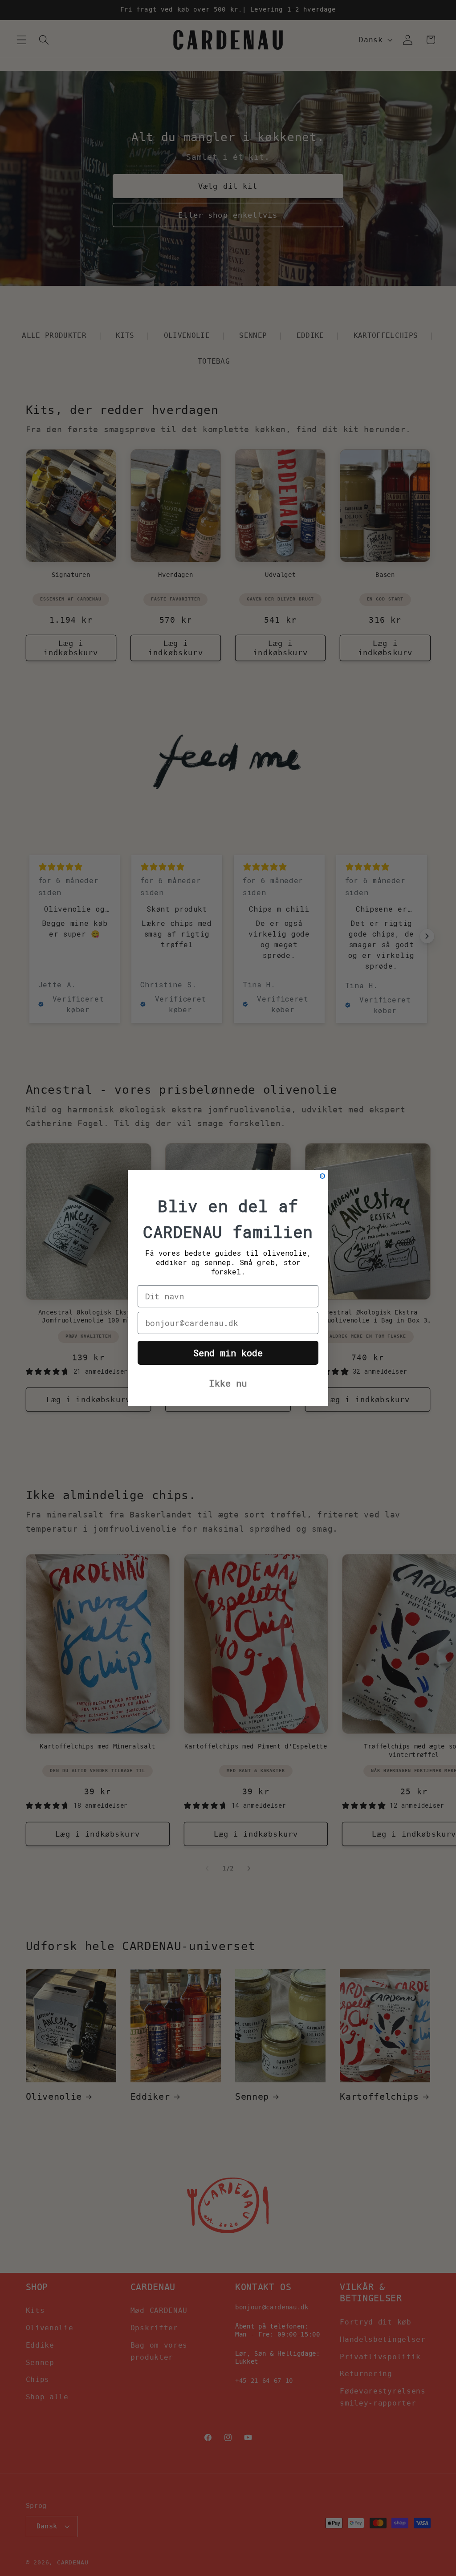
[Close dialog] (322, 1176)
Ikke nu (228, 1383)
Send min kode (228, 1353)
